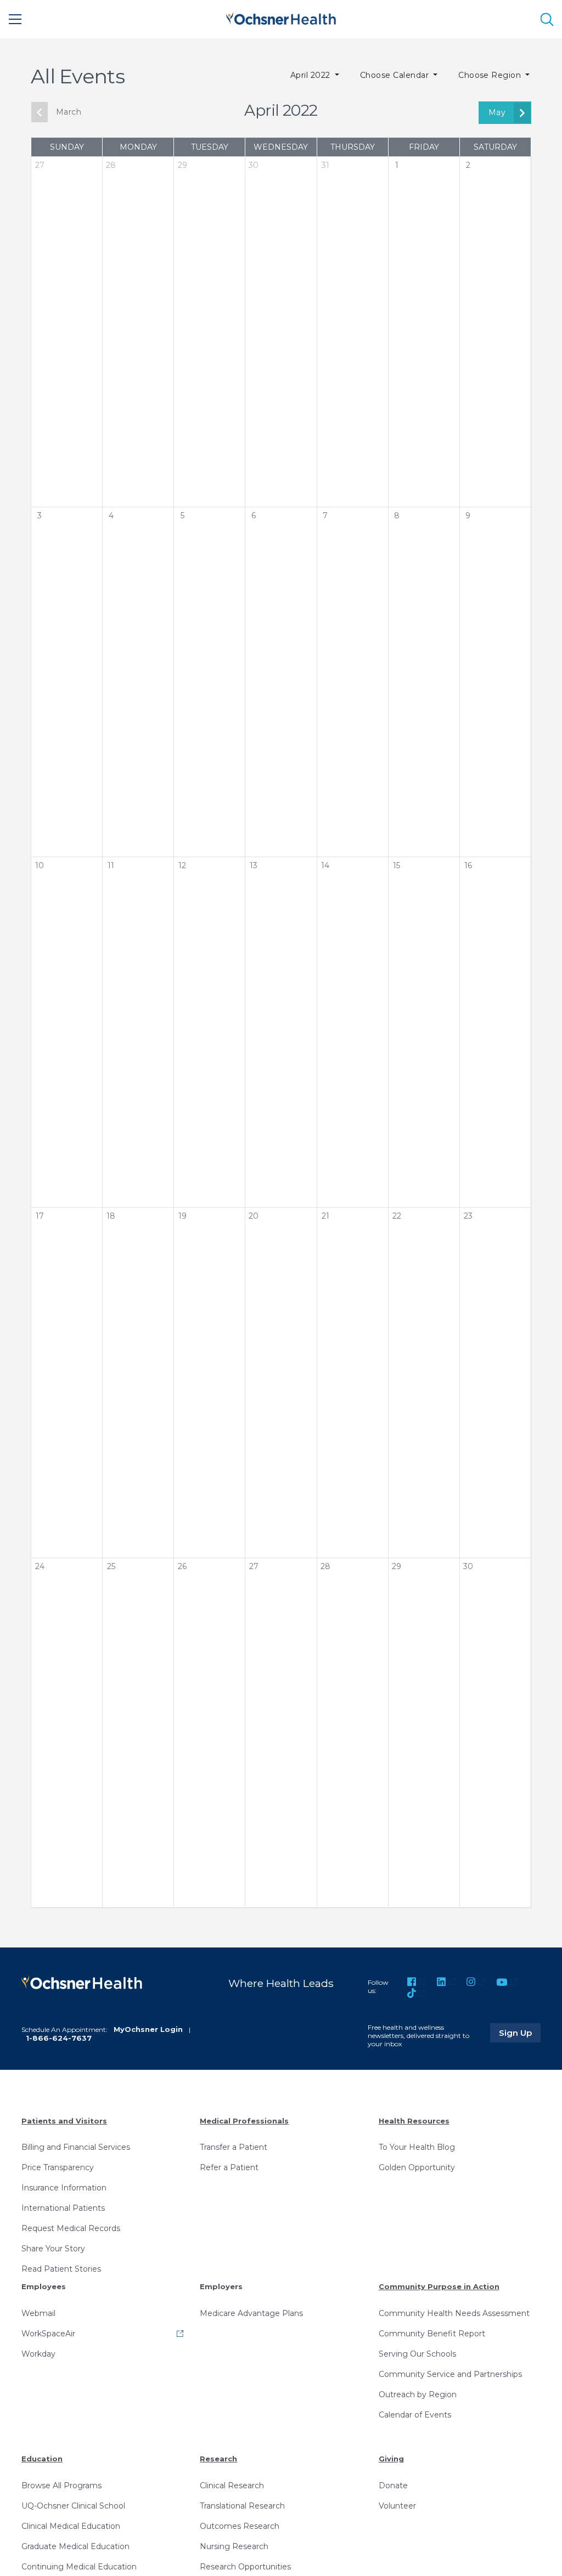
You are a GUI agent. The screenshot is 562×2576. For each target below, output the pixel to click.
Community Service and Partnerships (450, 2374)
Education (42, 2459)
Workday (38, 2354)
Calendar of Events (415, 2415)
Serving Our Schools (417, 2354)
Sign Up (520, 2033)
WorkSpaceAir (48, 2334)
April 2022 (311, 75)
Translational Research (242, 2506)
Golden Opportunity (417, 2167)
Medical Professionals (244, 2121)
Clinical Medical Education (71, 2526)
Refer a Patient (229, 2167)
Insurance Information (64, 2188)
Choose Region (491, 75)
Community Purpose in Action (439, 2286)
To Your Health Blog (417, 2147)
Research (218, 2459)
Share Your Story (53, 2249)
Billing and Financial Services (76, 2147)
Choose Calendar (396, 75)
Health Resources (414, 2121)
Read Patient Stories (61, 2269)
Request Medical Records (71, 2228)
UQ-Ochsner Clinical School (73, 2506)
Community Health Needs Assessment (454, 2313)
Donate (393, 2486)
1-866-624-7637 (59, 2038)
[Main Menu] (15, 19)
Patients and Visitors (64, 2121)
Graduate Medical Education (75, 2546)
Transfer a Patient (234, 2147)
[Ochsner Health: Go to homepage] (281, 17)
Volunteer (397, 2506)
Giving (391, 2459)
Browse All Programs (61, 2486)
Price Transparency (58, 2167)
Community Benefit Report (432, 2334)
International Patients (63, 2208)
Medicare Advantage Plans (251, 2313)
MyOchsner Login (148, 2029)
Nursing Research (234, 2546)
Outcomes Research (240, 2526)
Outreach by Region (418, 2394)
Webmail (38, 2313)
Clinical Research (232, 2486)
